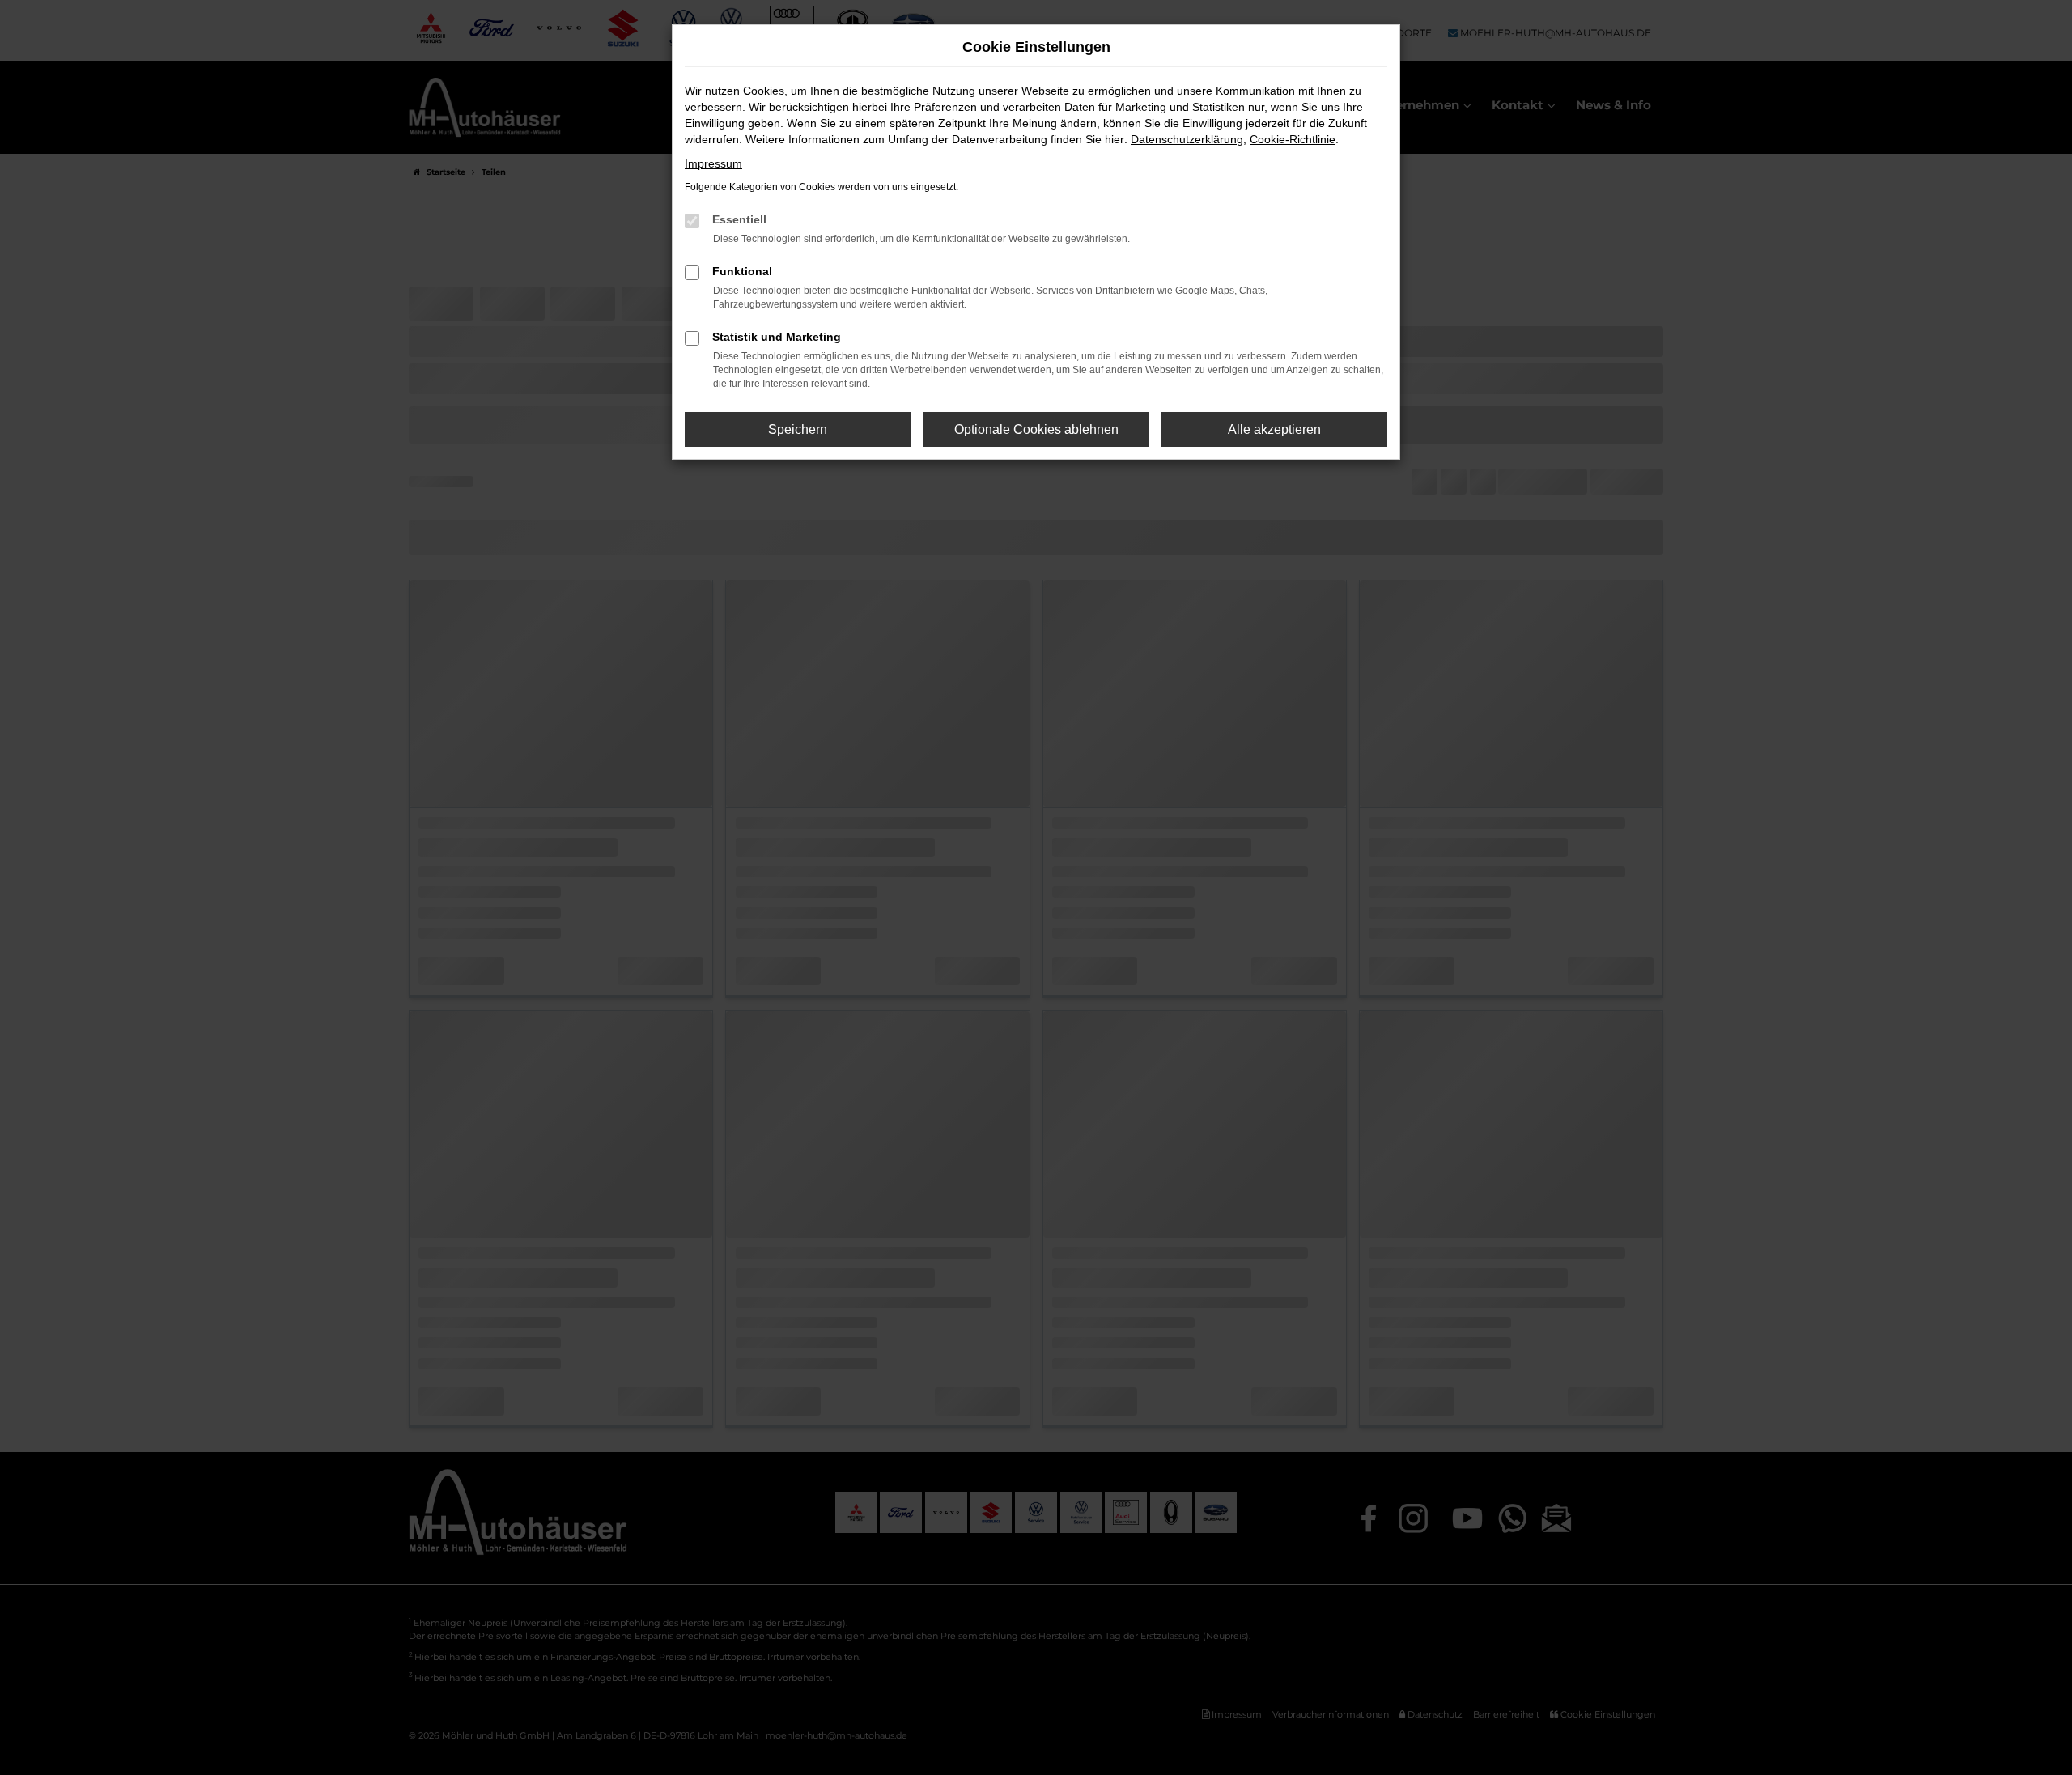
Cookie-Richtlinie (1293, 139)
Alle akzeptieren (1274, 429)
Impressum (713, 163)
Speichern (798, 429)
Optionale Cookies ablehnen (1036, 429)
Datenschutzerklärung (1187, 139)
